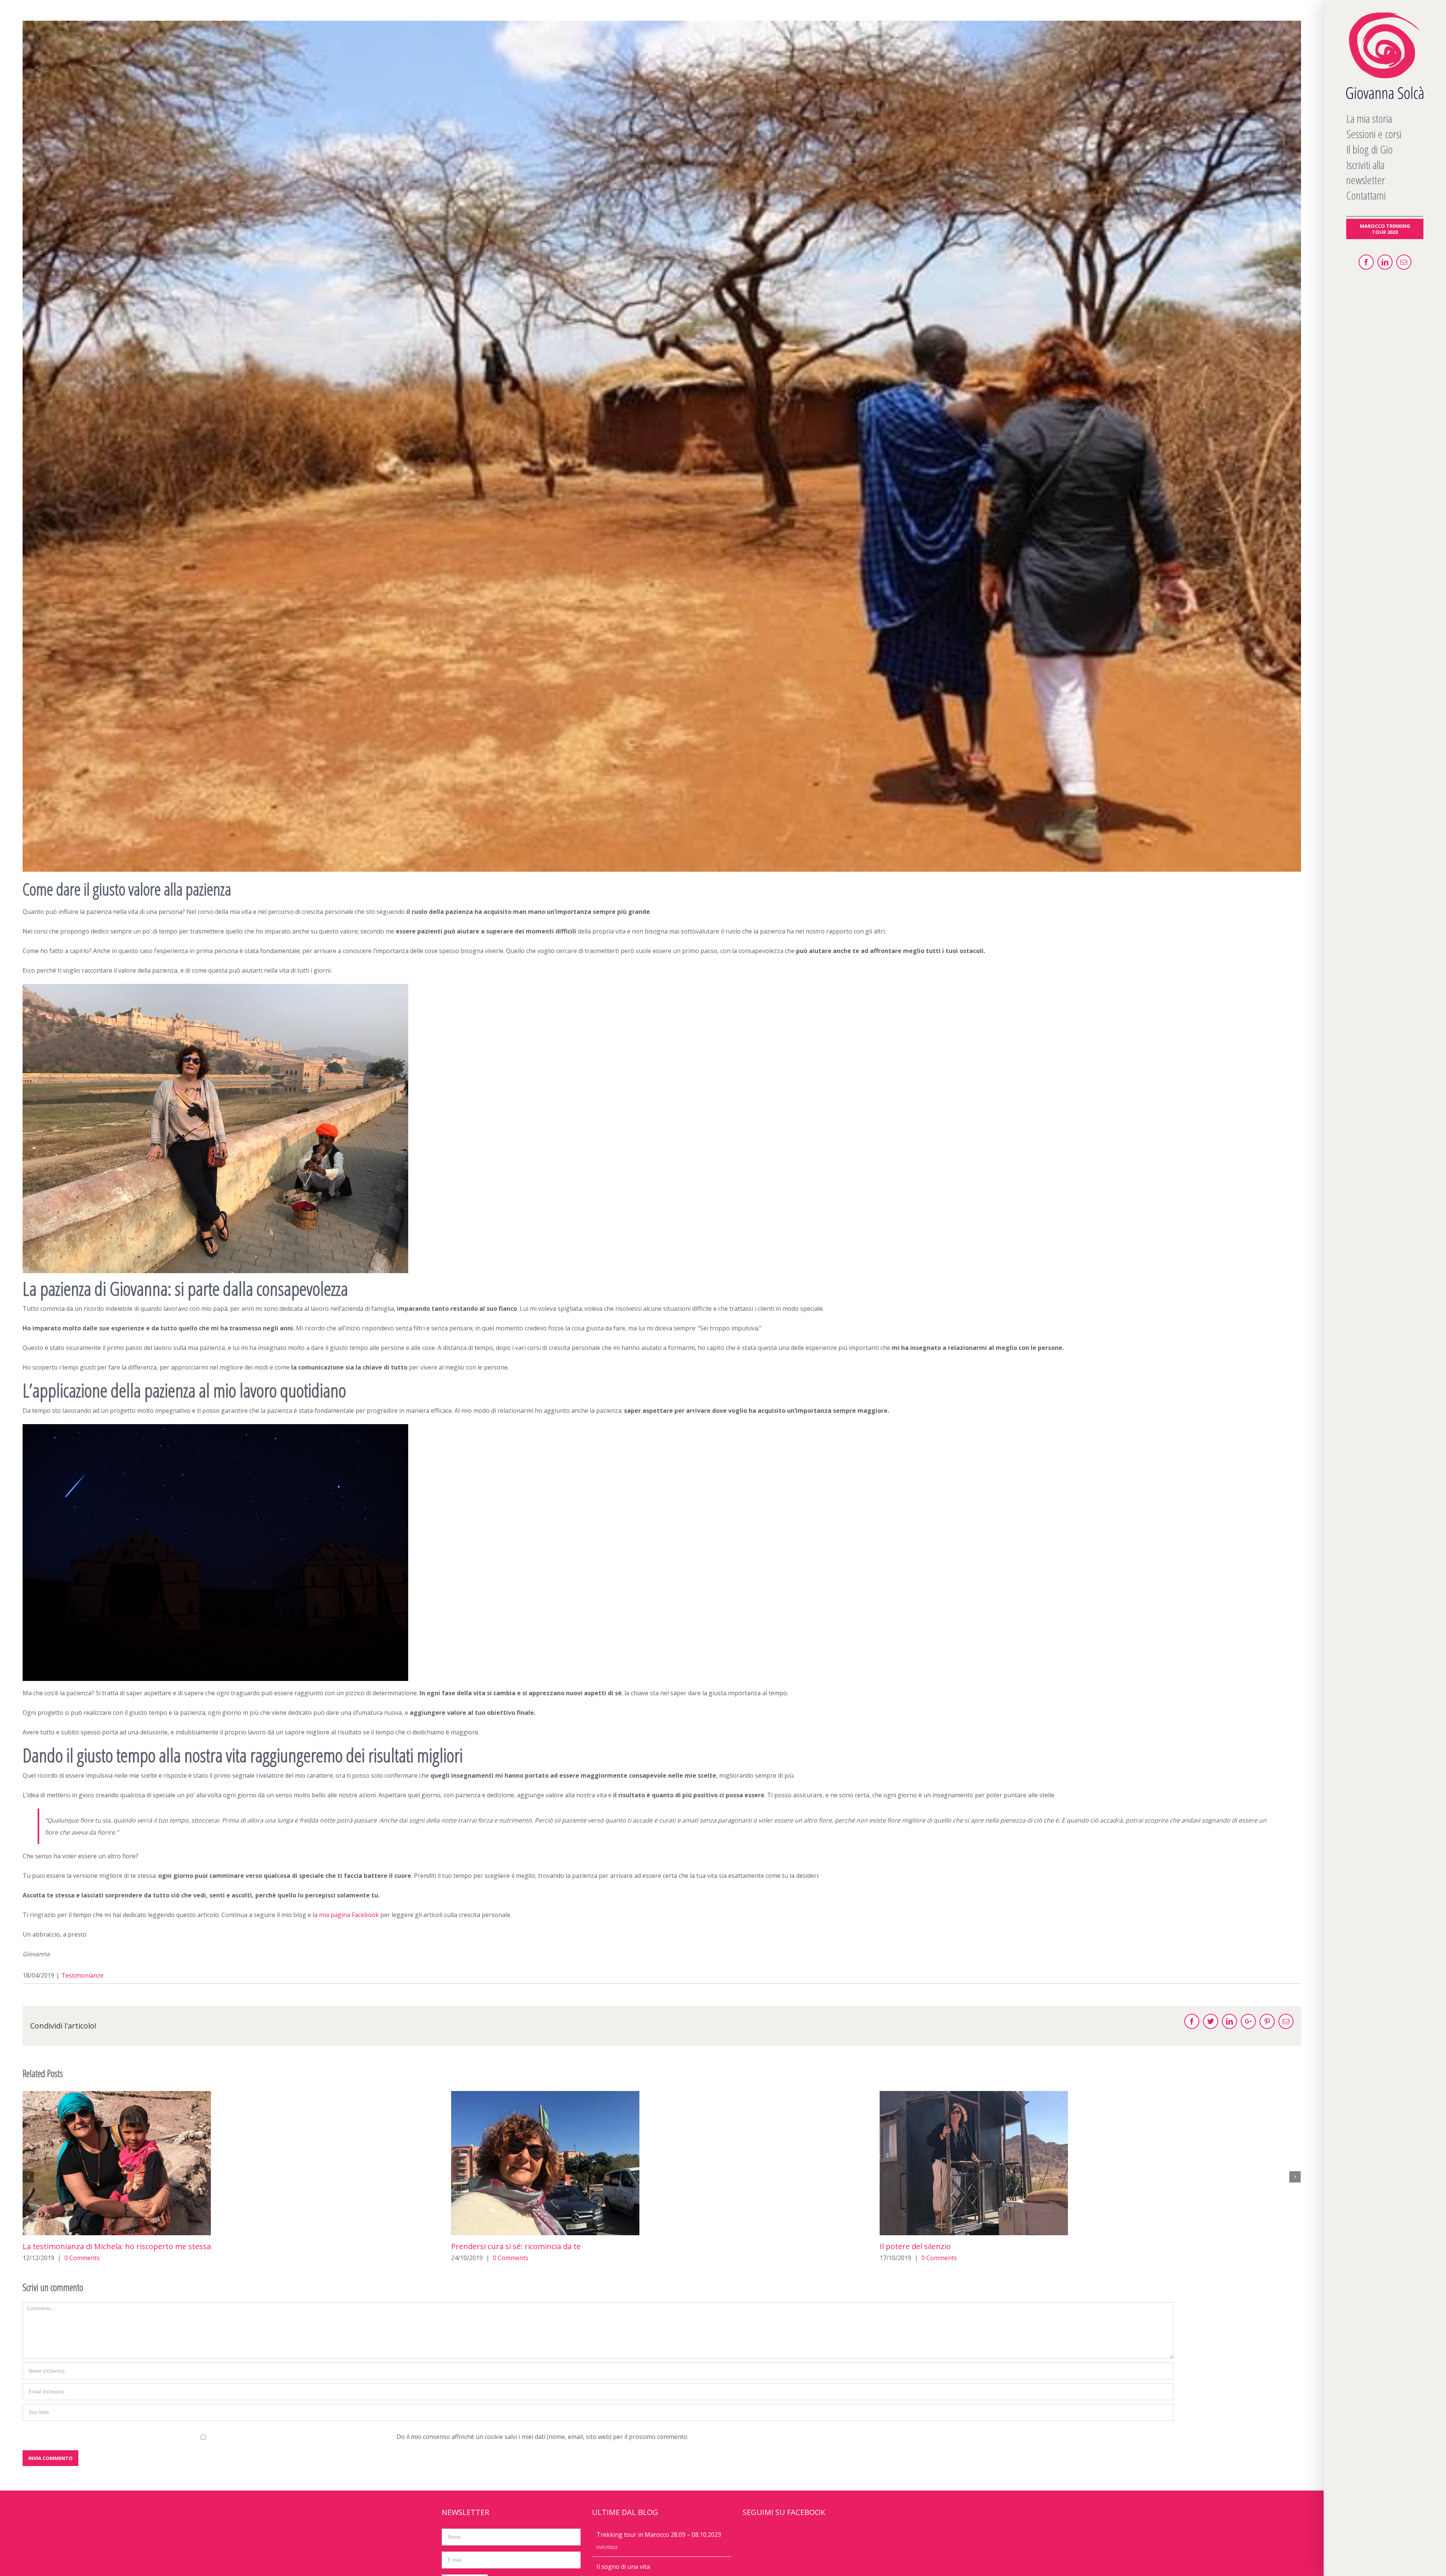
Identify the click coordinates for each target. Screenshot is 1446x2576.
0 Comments (82, 2258)
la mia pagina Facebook (346, 1915)
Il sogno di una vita (623, 2567)
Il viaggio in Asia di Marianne (73, 2246)
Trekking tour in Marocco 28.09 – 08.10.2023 (659, 2535)
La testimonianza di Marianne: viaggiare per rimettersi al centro (565, 2246)
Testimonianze (82, 1975)
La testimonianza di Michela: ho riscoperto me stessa (974, 2246)
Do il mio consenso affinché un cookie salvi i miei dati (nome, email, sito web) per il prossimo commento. (542, 2437)
